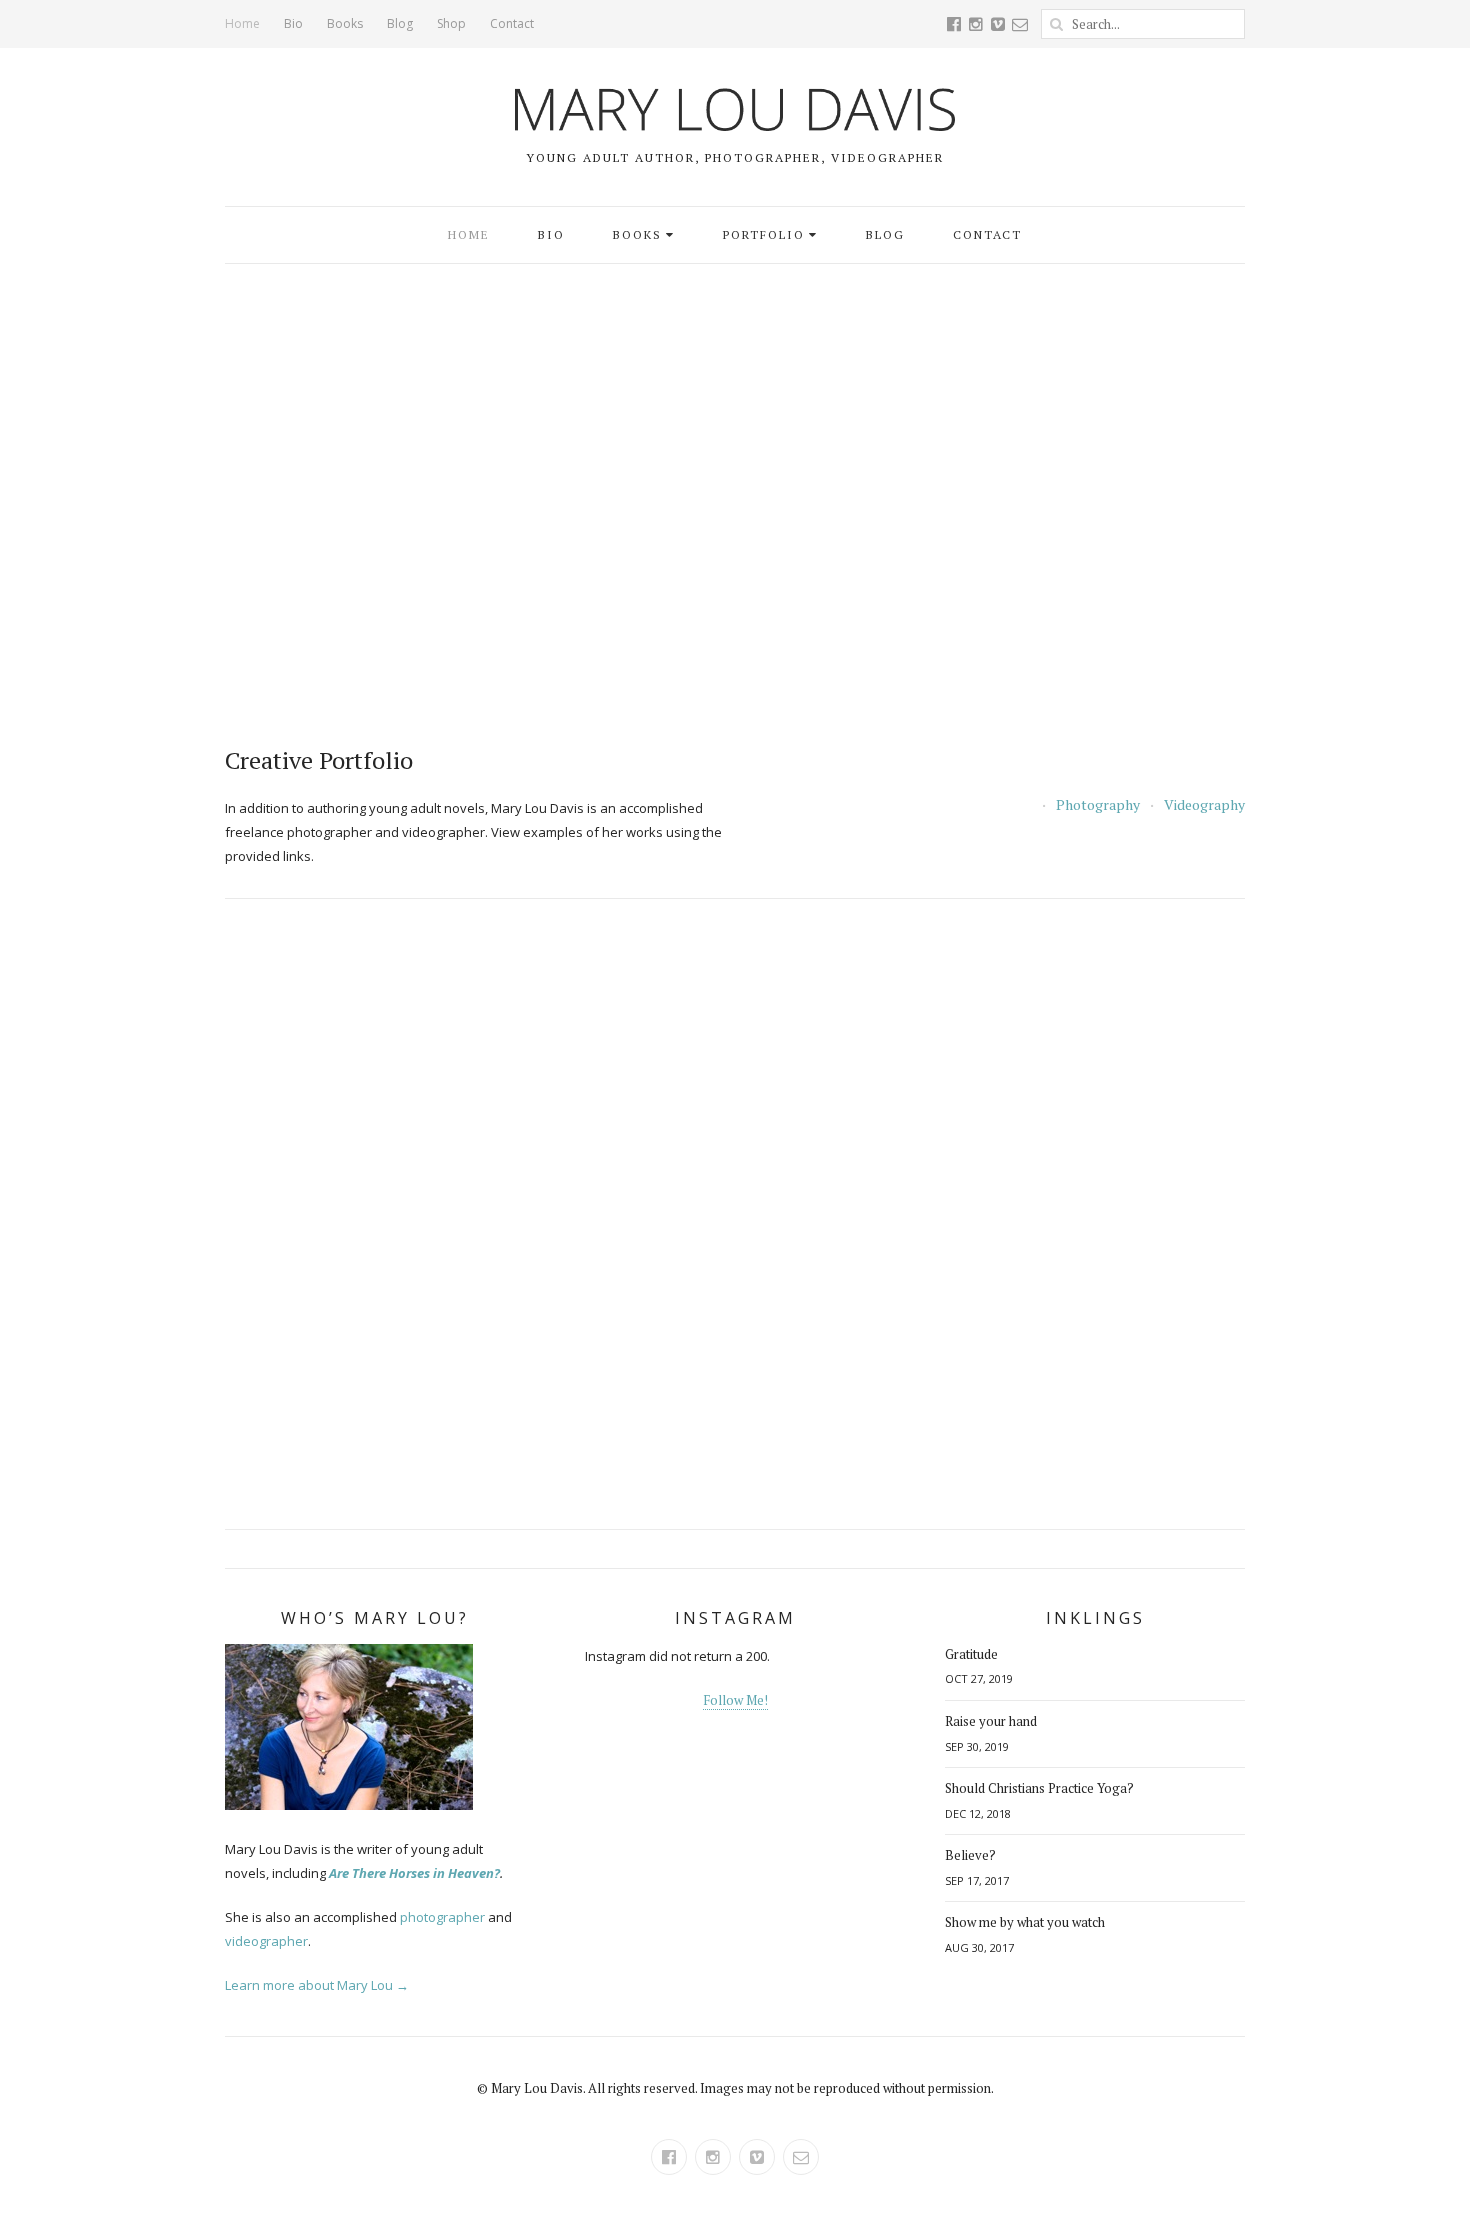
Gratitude (971, 1654)
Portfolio (764, 234)
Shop (451, 23)
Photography (1098, 805)
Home (242, 23)
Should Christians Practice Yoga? (1039, 1788)
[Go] (1056, 24)
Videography (1204, 805)
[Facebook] (954, 24)
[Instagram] (976, 24)
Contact (512, 23)
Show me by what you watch (1025, 1922)
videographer (266, 1941)
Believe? (970, 1855)
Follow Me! (735, 1700)
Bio (293, 23)
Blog (400, 23)
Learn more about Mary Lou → (317, 1985)
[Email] (1020, 24)
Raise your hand (991, 1721)
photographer (442, 1917)
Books (345, 23)
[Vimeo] (998, 24)
